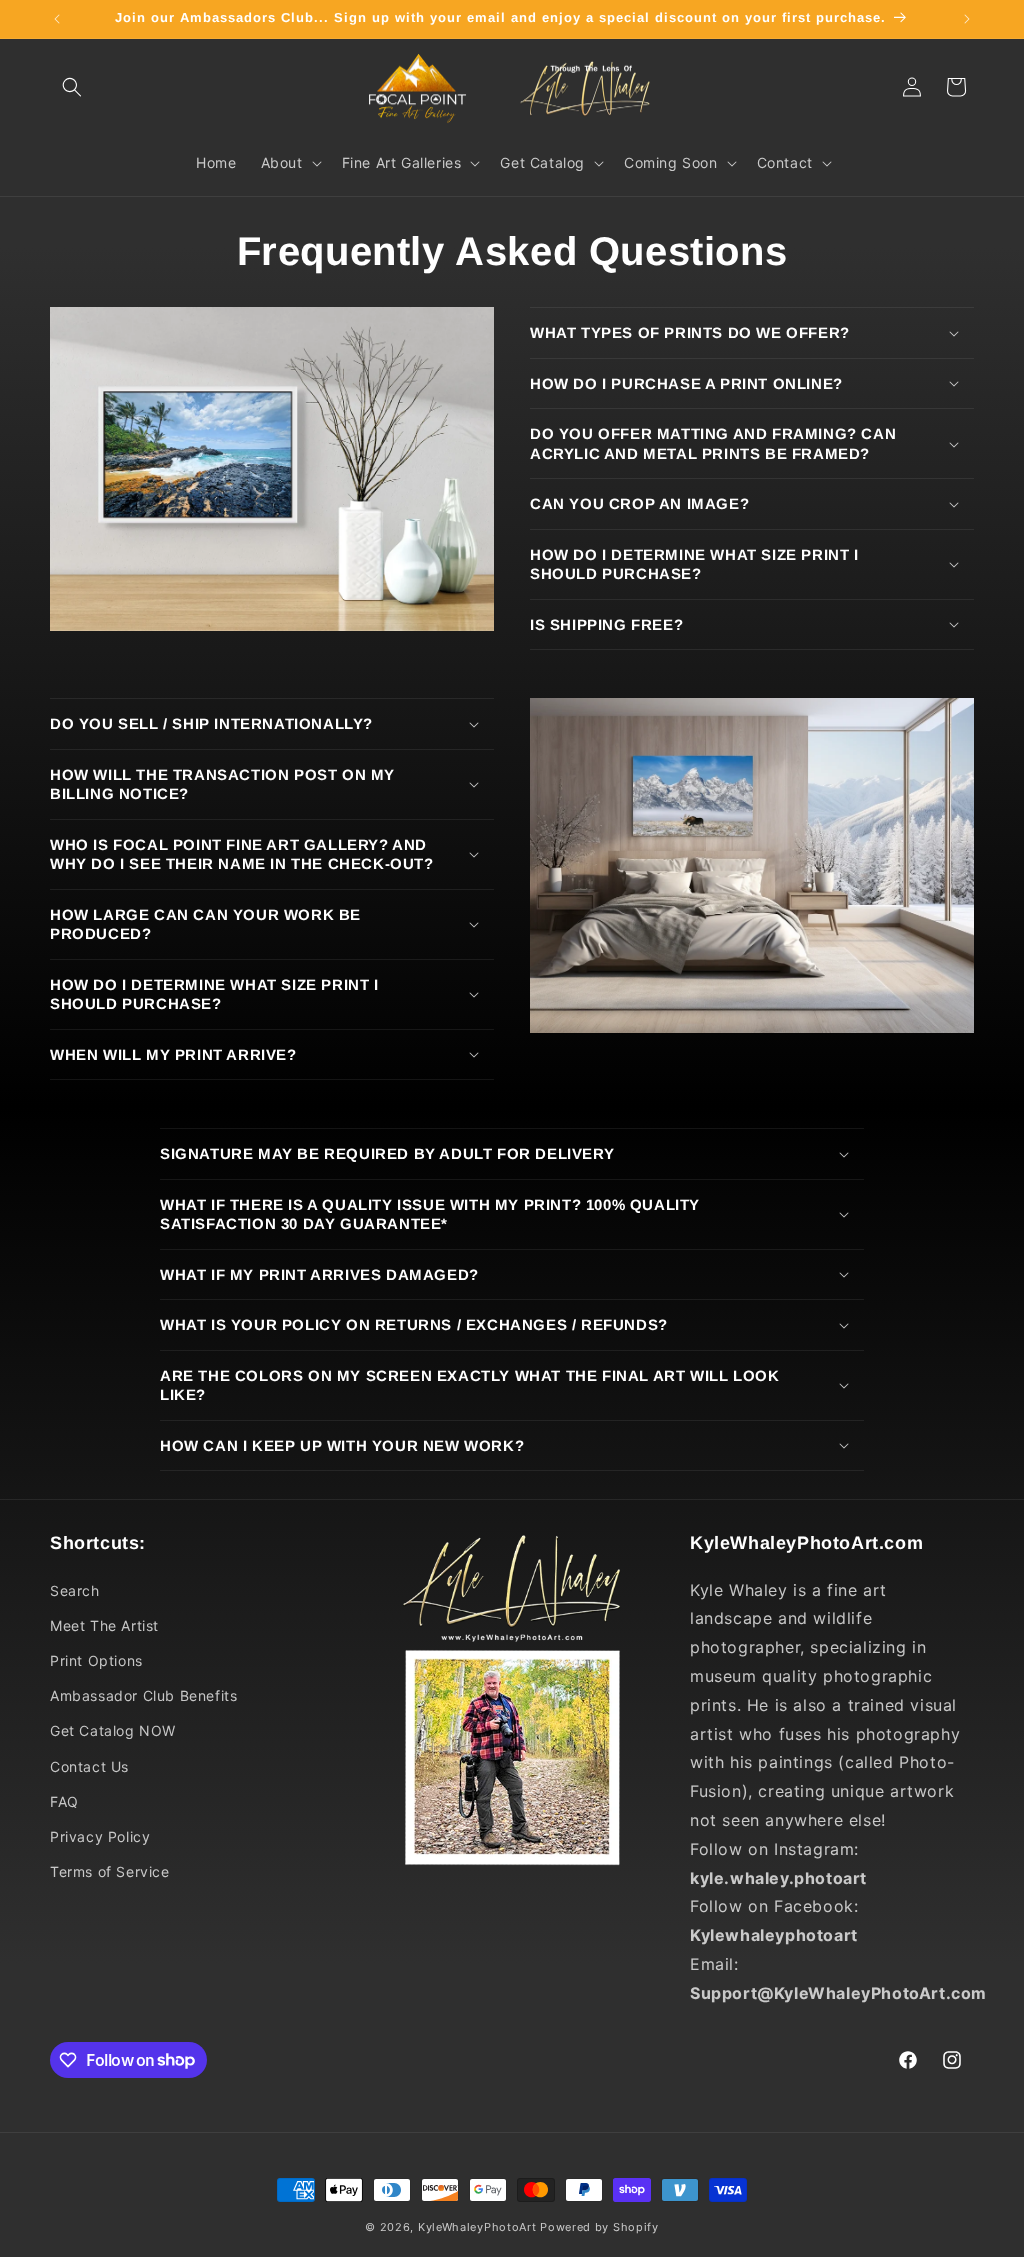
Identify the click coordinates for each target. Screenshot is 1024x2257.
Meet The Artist (104, 1625)
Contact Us (89, 1766)
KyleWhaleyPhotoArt (477, 2227)
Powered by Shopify (599, 2227)
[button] (72, 87)
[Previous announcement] (57, 19)
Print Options (96, 1660)
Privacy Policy (100, 1836)
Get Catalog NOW (113, 1730)
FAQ (64, 1801)
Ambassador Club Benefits (143, 1695)
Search (75, 1590)
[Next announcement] (967, 19)
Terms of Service (110, 1871)
